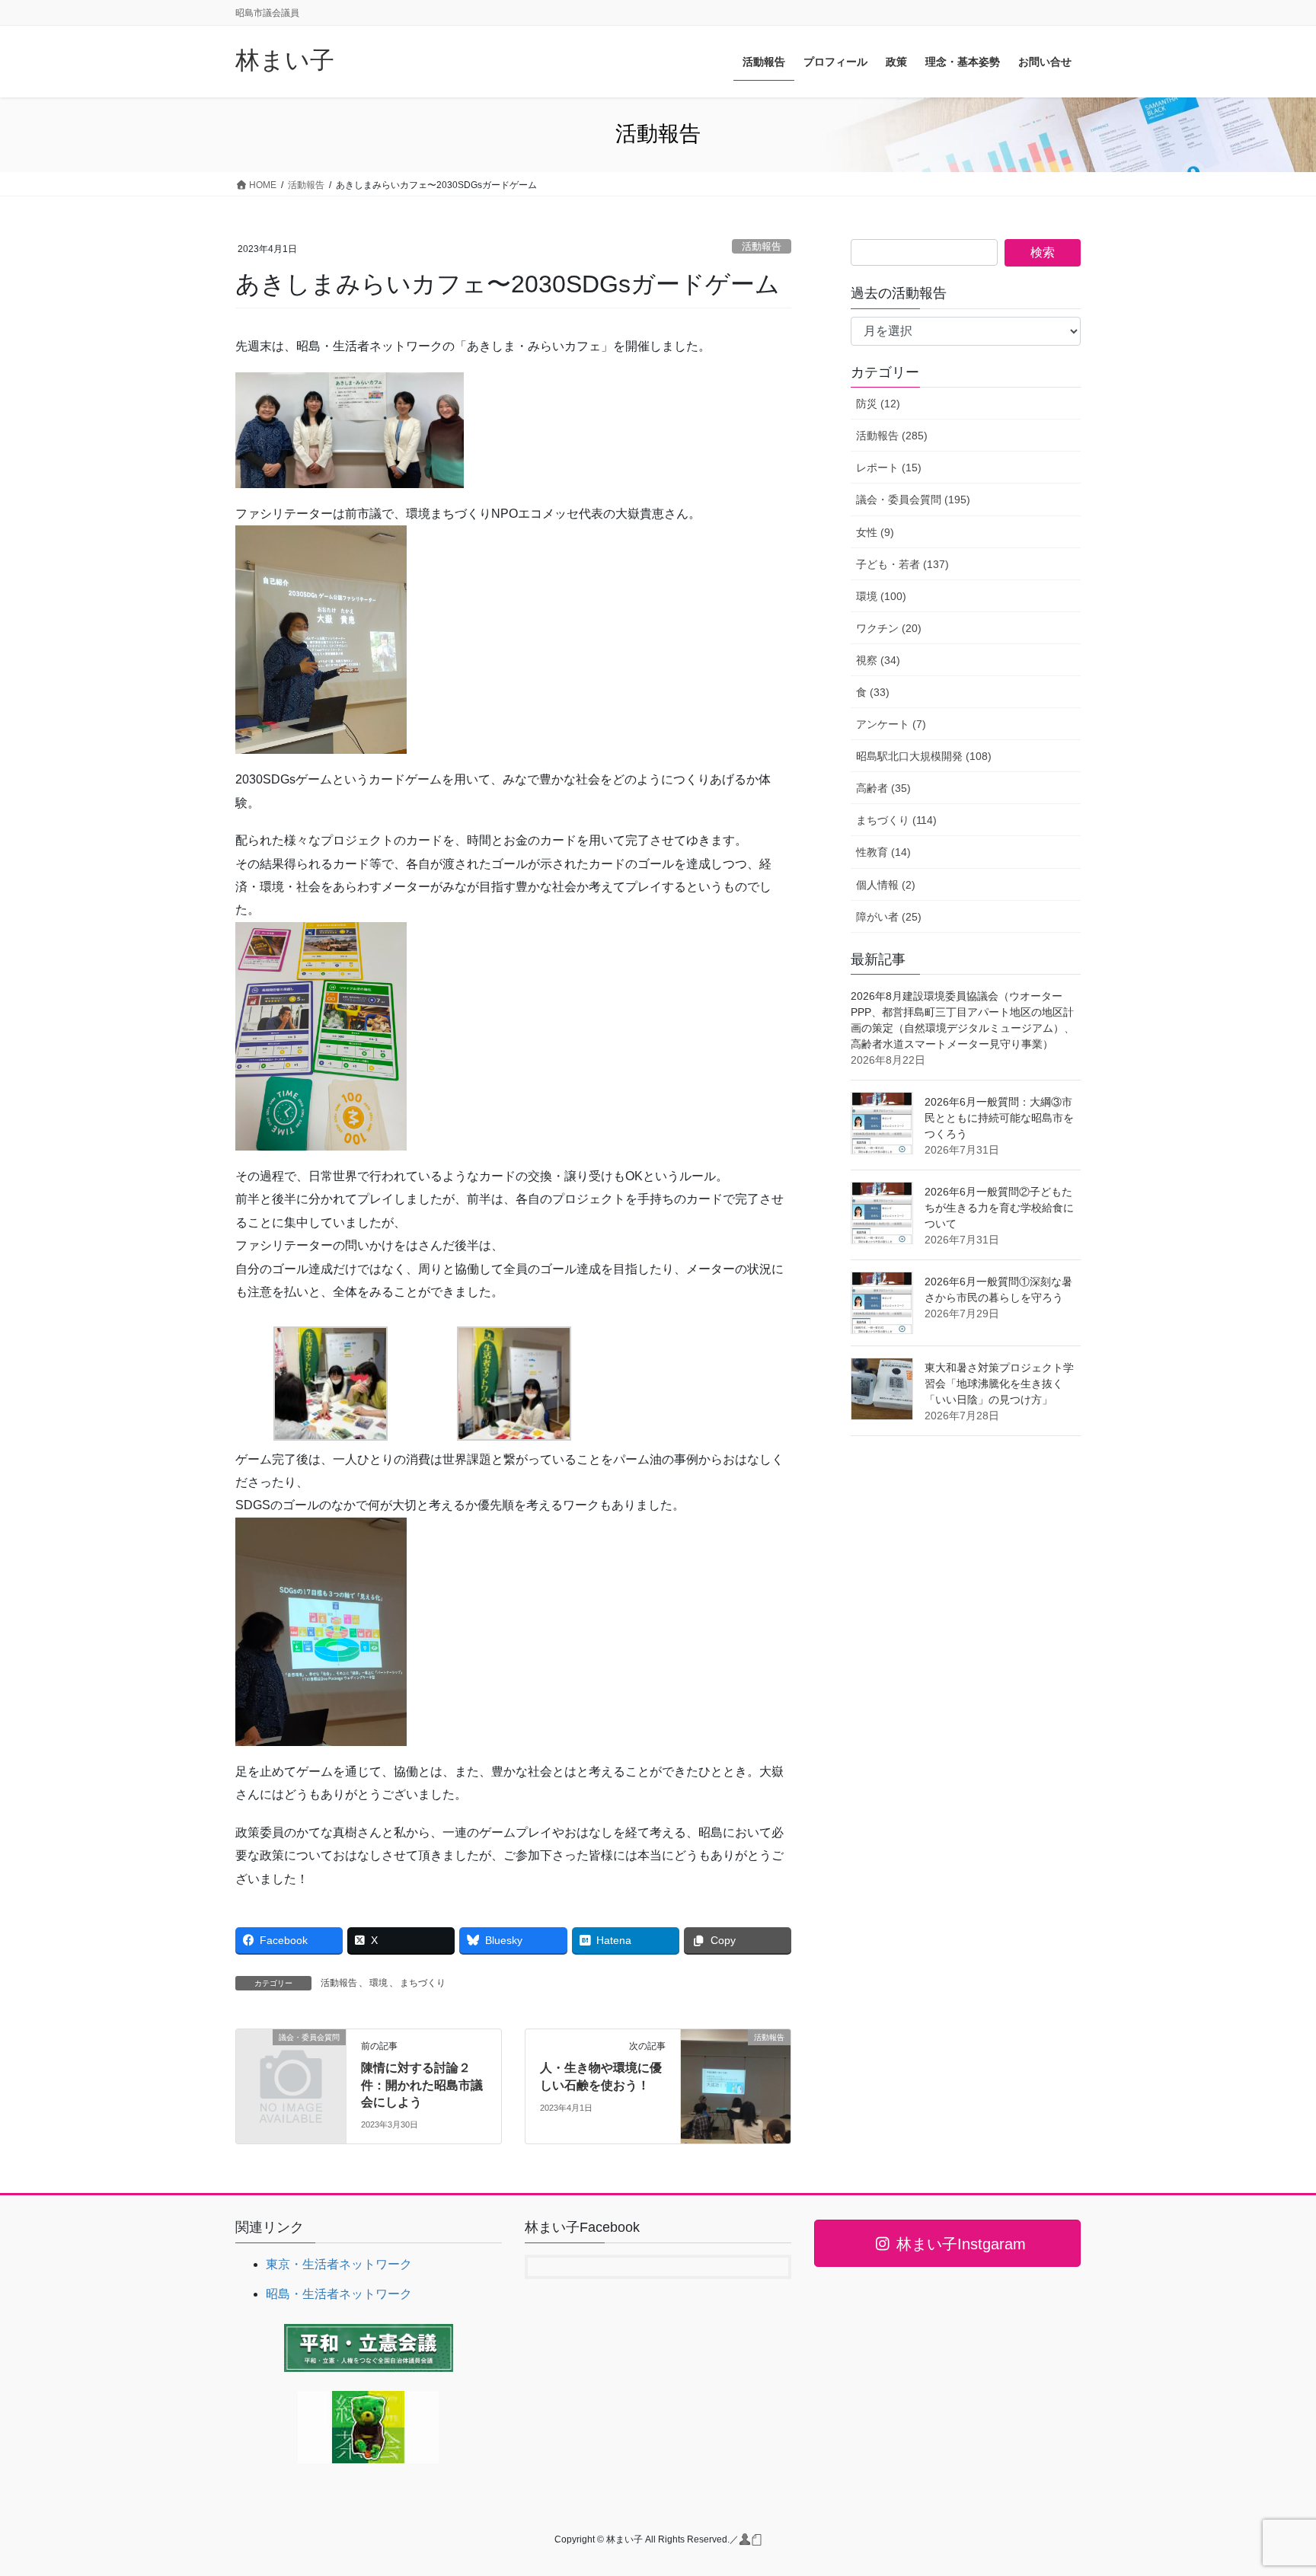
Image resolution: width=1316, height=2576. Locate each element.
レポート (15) (889, 468)
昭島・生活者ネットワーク (339, 2294)
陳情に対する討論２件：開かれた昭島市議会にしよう (422, 2085)
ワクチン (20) (889, 628)
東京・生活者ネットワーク (339, 2264)
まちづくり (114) (896, 820)
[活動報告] (736, 2086)
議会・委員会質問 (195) (913, 500)
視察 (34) (878, 660)
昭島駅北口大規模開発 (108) (924, 756)
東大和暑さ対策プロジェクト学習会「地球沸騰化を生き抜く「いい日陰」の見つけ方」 (999, 1384)
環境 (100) (881, 596)
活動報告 (762, 246)
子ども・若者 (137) (902, 564)
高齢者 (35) (883, 788)
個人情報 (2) (886, 885)
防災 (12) (878, 404)
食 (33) (873, 692)
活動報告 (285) (892, 436)
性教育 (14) (883, 852)
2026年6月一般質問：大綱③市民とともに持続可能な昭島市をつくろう (999, 1118)
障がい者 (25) (889, 917)
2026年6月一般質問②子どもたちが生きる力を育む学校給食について (999, 1208)
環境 (379, 1983)
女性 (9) (875, 532)
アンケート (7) (891, 724)
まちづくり (423, 1983)
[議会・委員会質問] (291, 2062)
